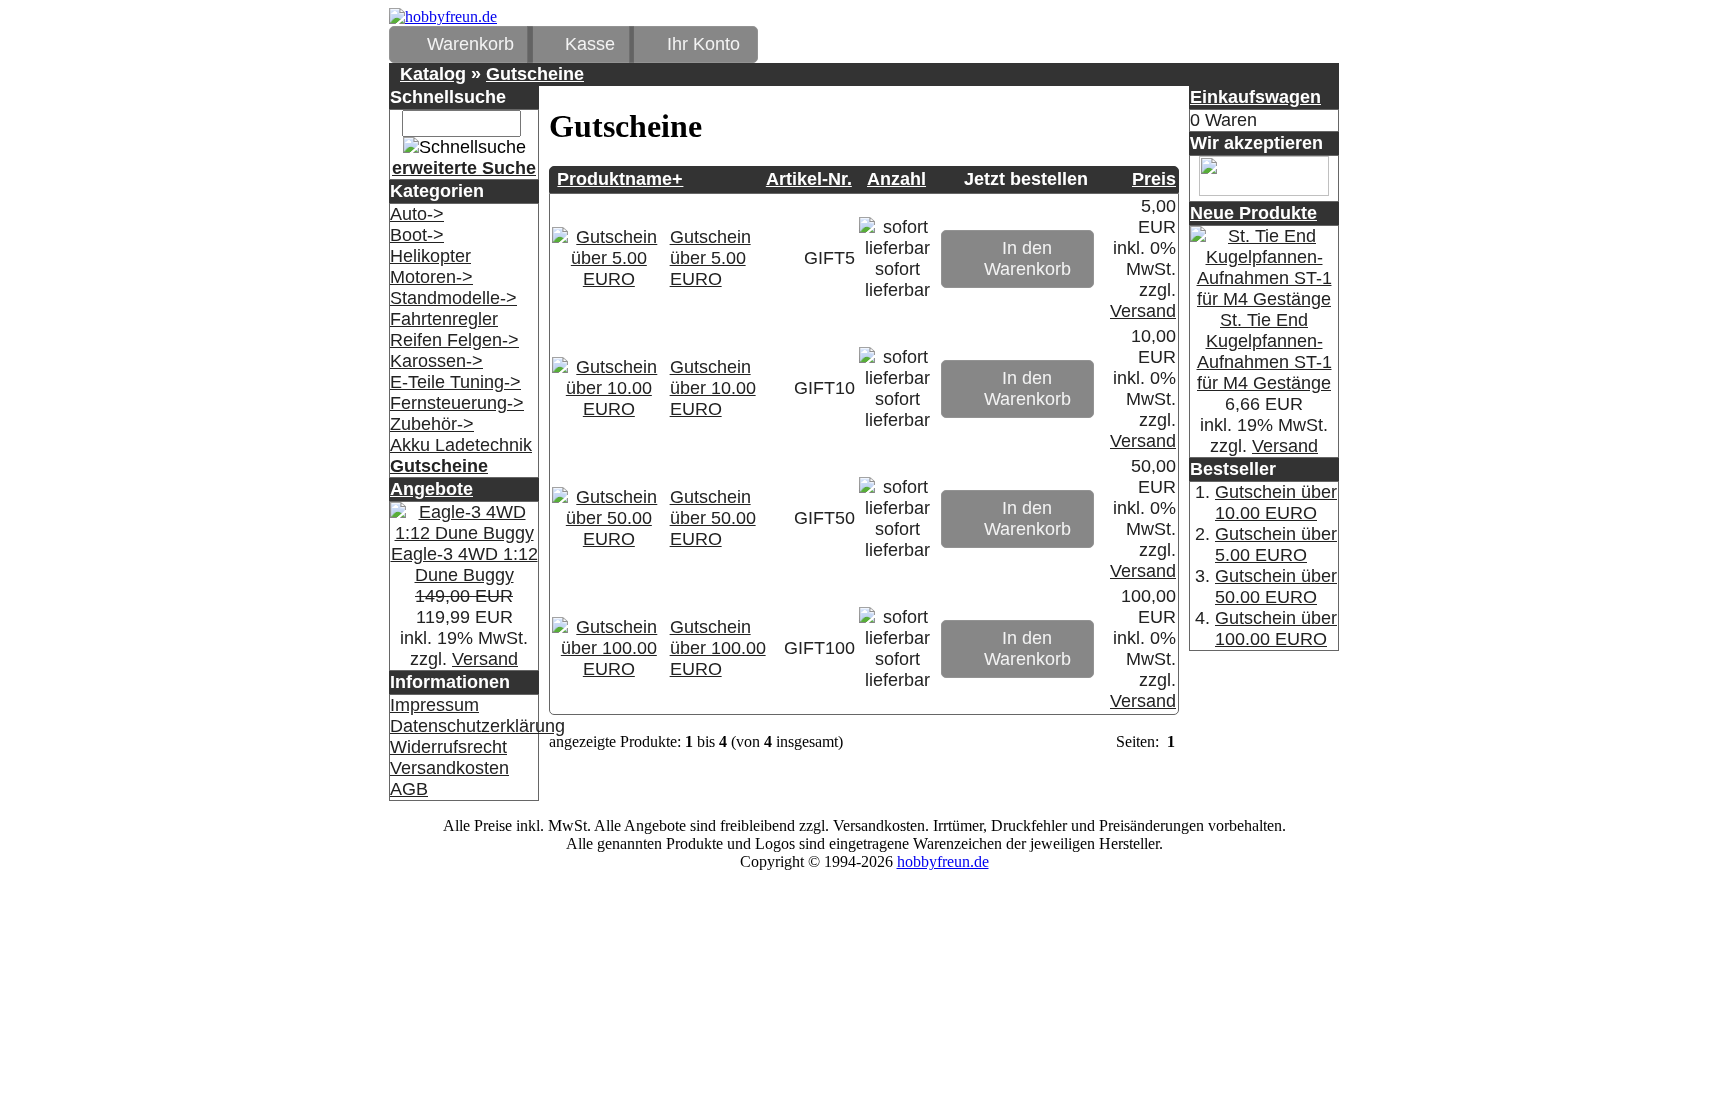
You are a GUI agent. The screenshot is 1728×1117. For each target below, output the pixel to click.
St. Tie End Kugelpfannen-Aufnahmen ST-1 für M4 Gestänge (1264, 351)
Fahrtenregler (444, 319)
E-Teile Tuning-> (455, 382)
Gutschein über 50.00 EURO (713, 518)
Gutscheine (535, 74)
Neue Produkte (1253, 213)
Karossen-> (436, 361)
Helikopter (430, 256)
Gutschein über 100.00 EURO (718, 648)
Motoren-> (431, 277)
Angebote (431, 489)
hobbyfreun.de (943, 861)
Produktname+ (620, 179)
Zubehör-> (432, 424)
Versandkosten (449, 768)
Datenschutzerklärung (477, 726)
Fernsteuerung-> (457, 403)
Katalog (433, 74)
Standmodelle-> (453, 298)
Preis (1154, 179)
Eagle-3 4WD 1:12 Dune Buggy (464, 564)
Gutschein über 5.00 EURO (710, 258)
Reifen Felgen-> (454, 340)
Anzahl (896, 179)
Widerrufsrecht (448, 747)
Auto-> (417, 214)
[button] (461, 44)
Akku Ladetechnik (461, 445)
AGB (409, 789)
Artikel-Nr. (809, 179)
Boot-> (417, 235)
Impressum (434, 705)
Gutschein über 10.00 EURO (713, 388)
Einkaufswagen (1255, 97)
